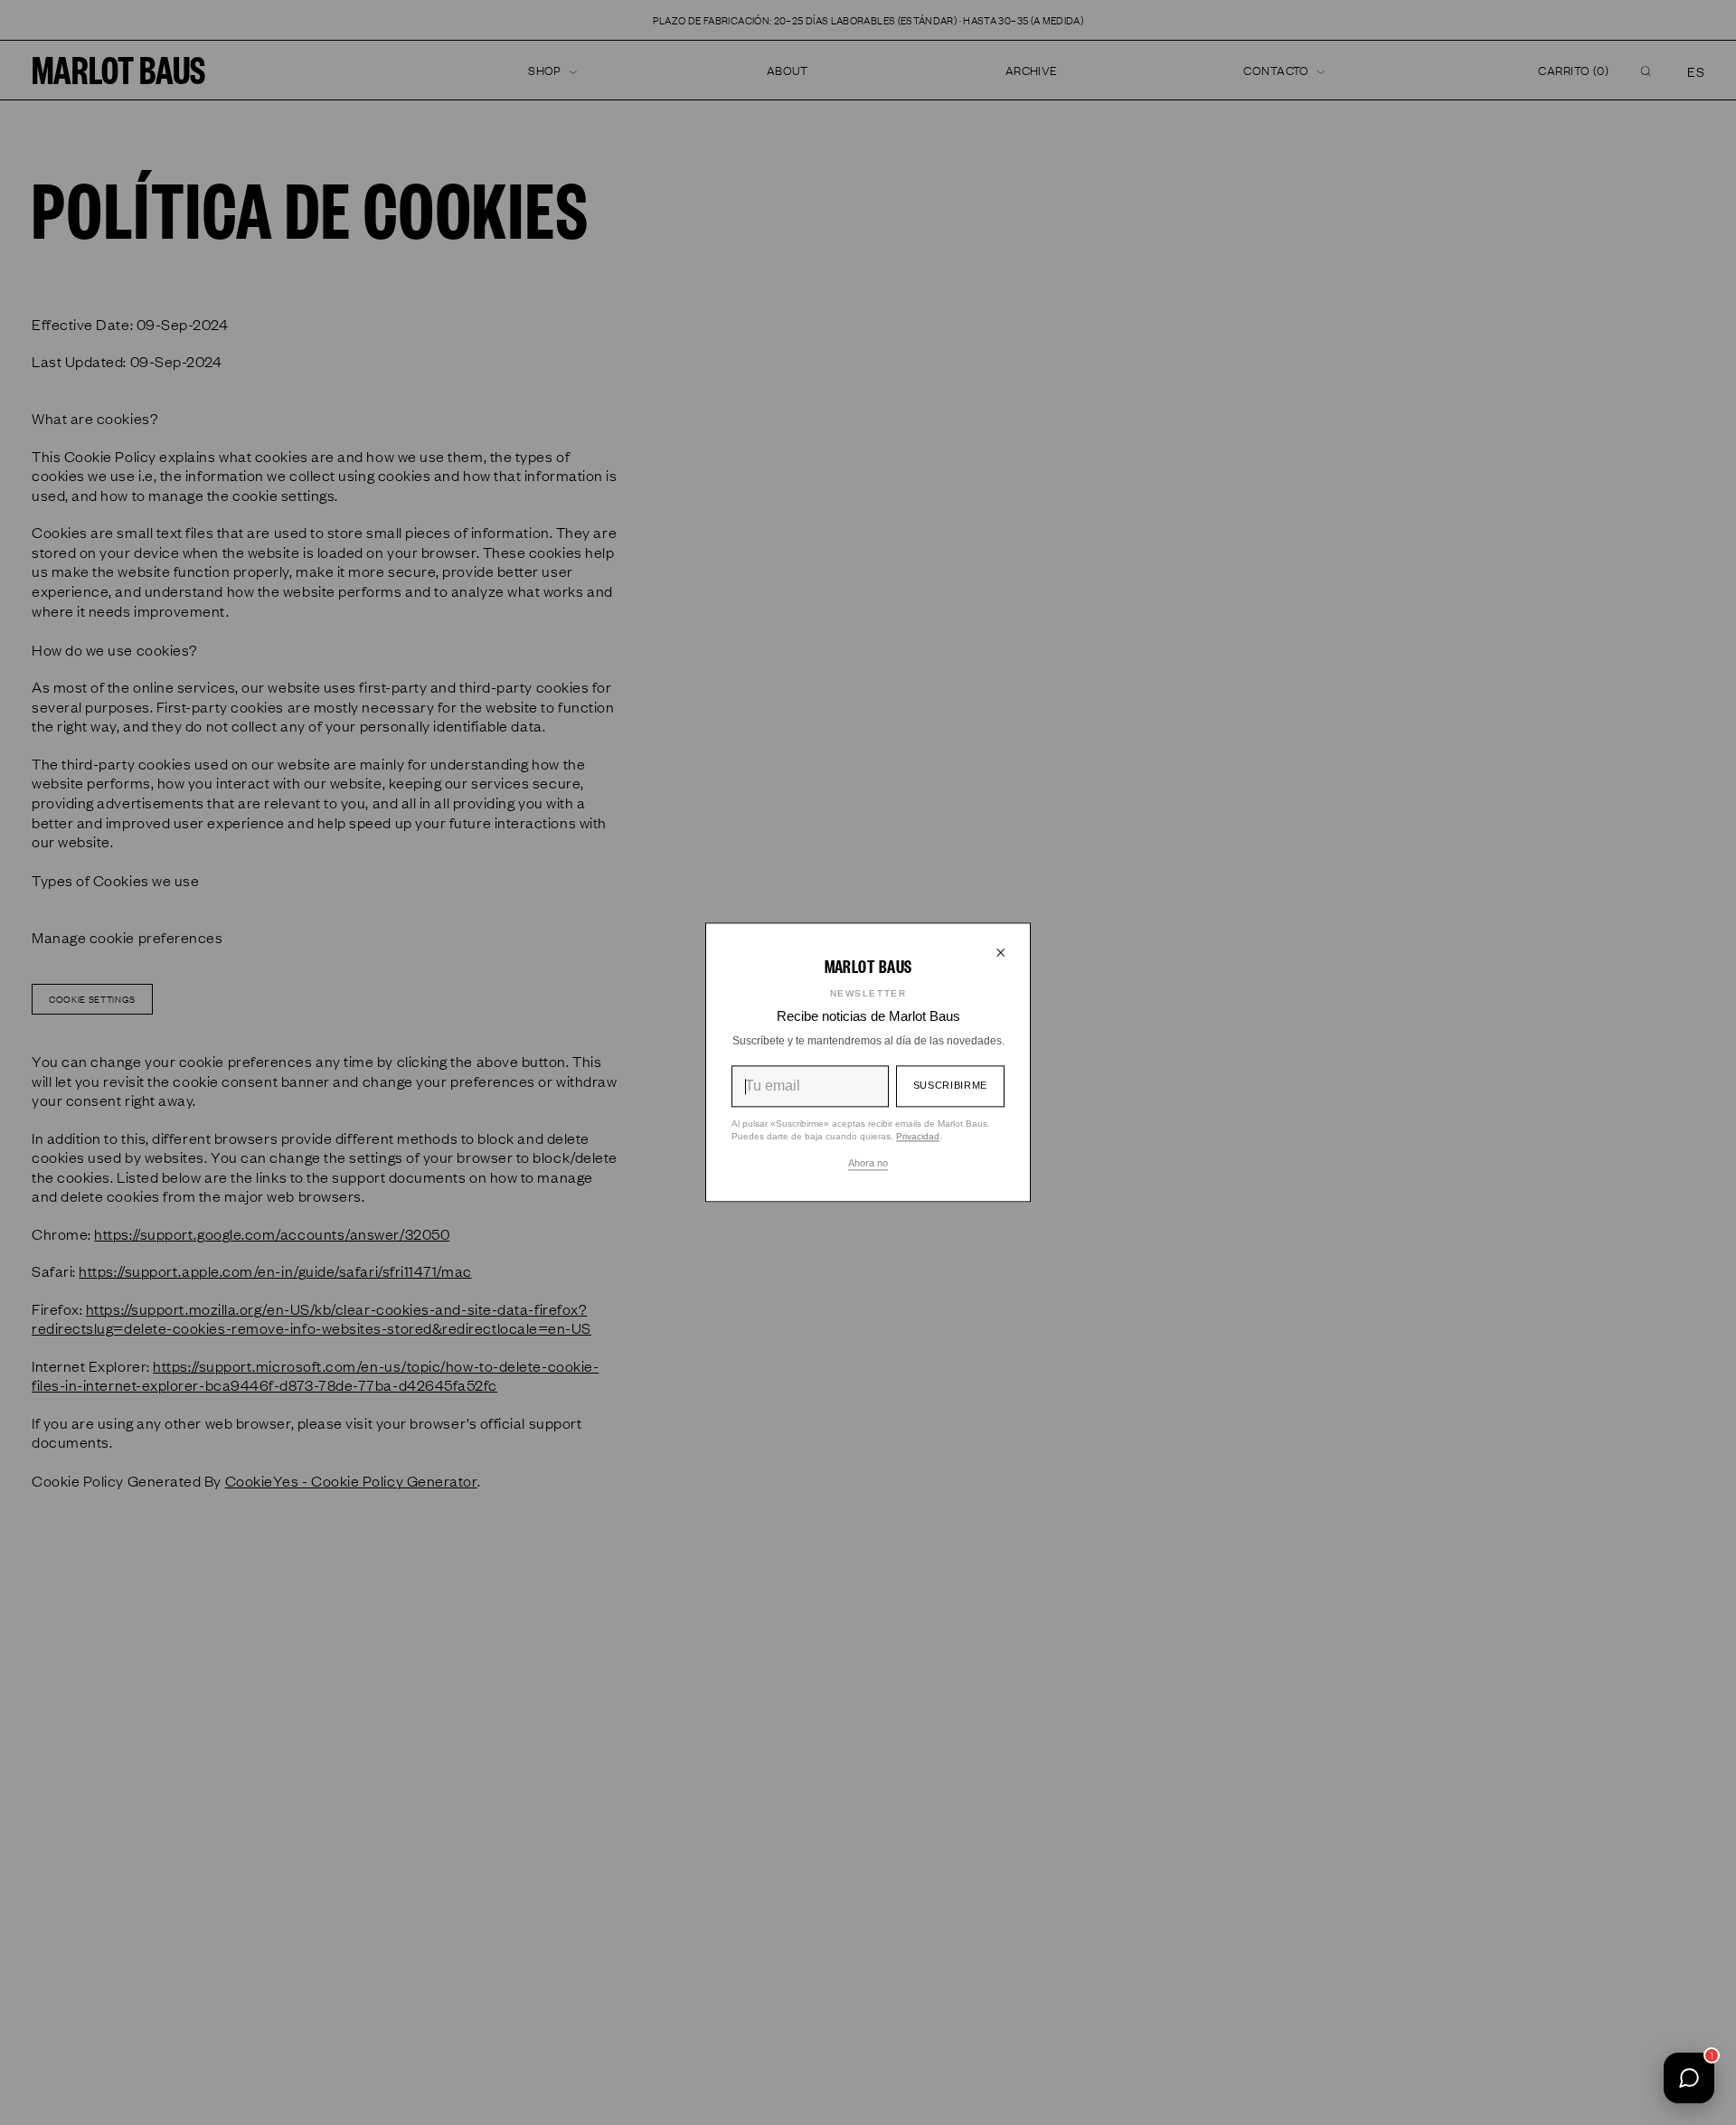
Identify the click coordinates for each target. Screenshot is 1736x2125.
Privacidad (918, 1137)
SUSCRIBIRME (950, 1085)
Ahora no (868, 1164)
